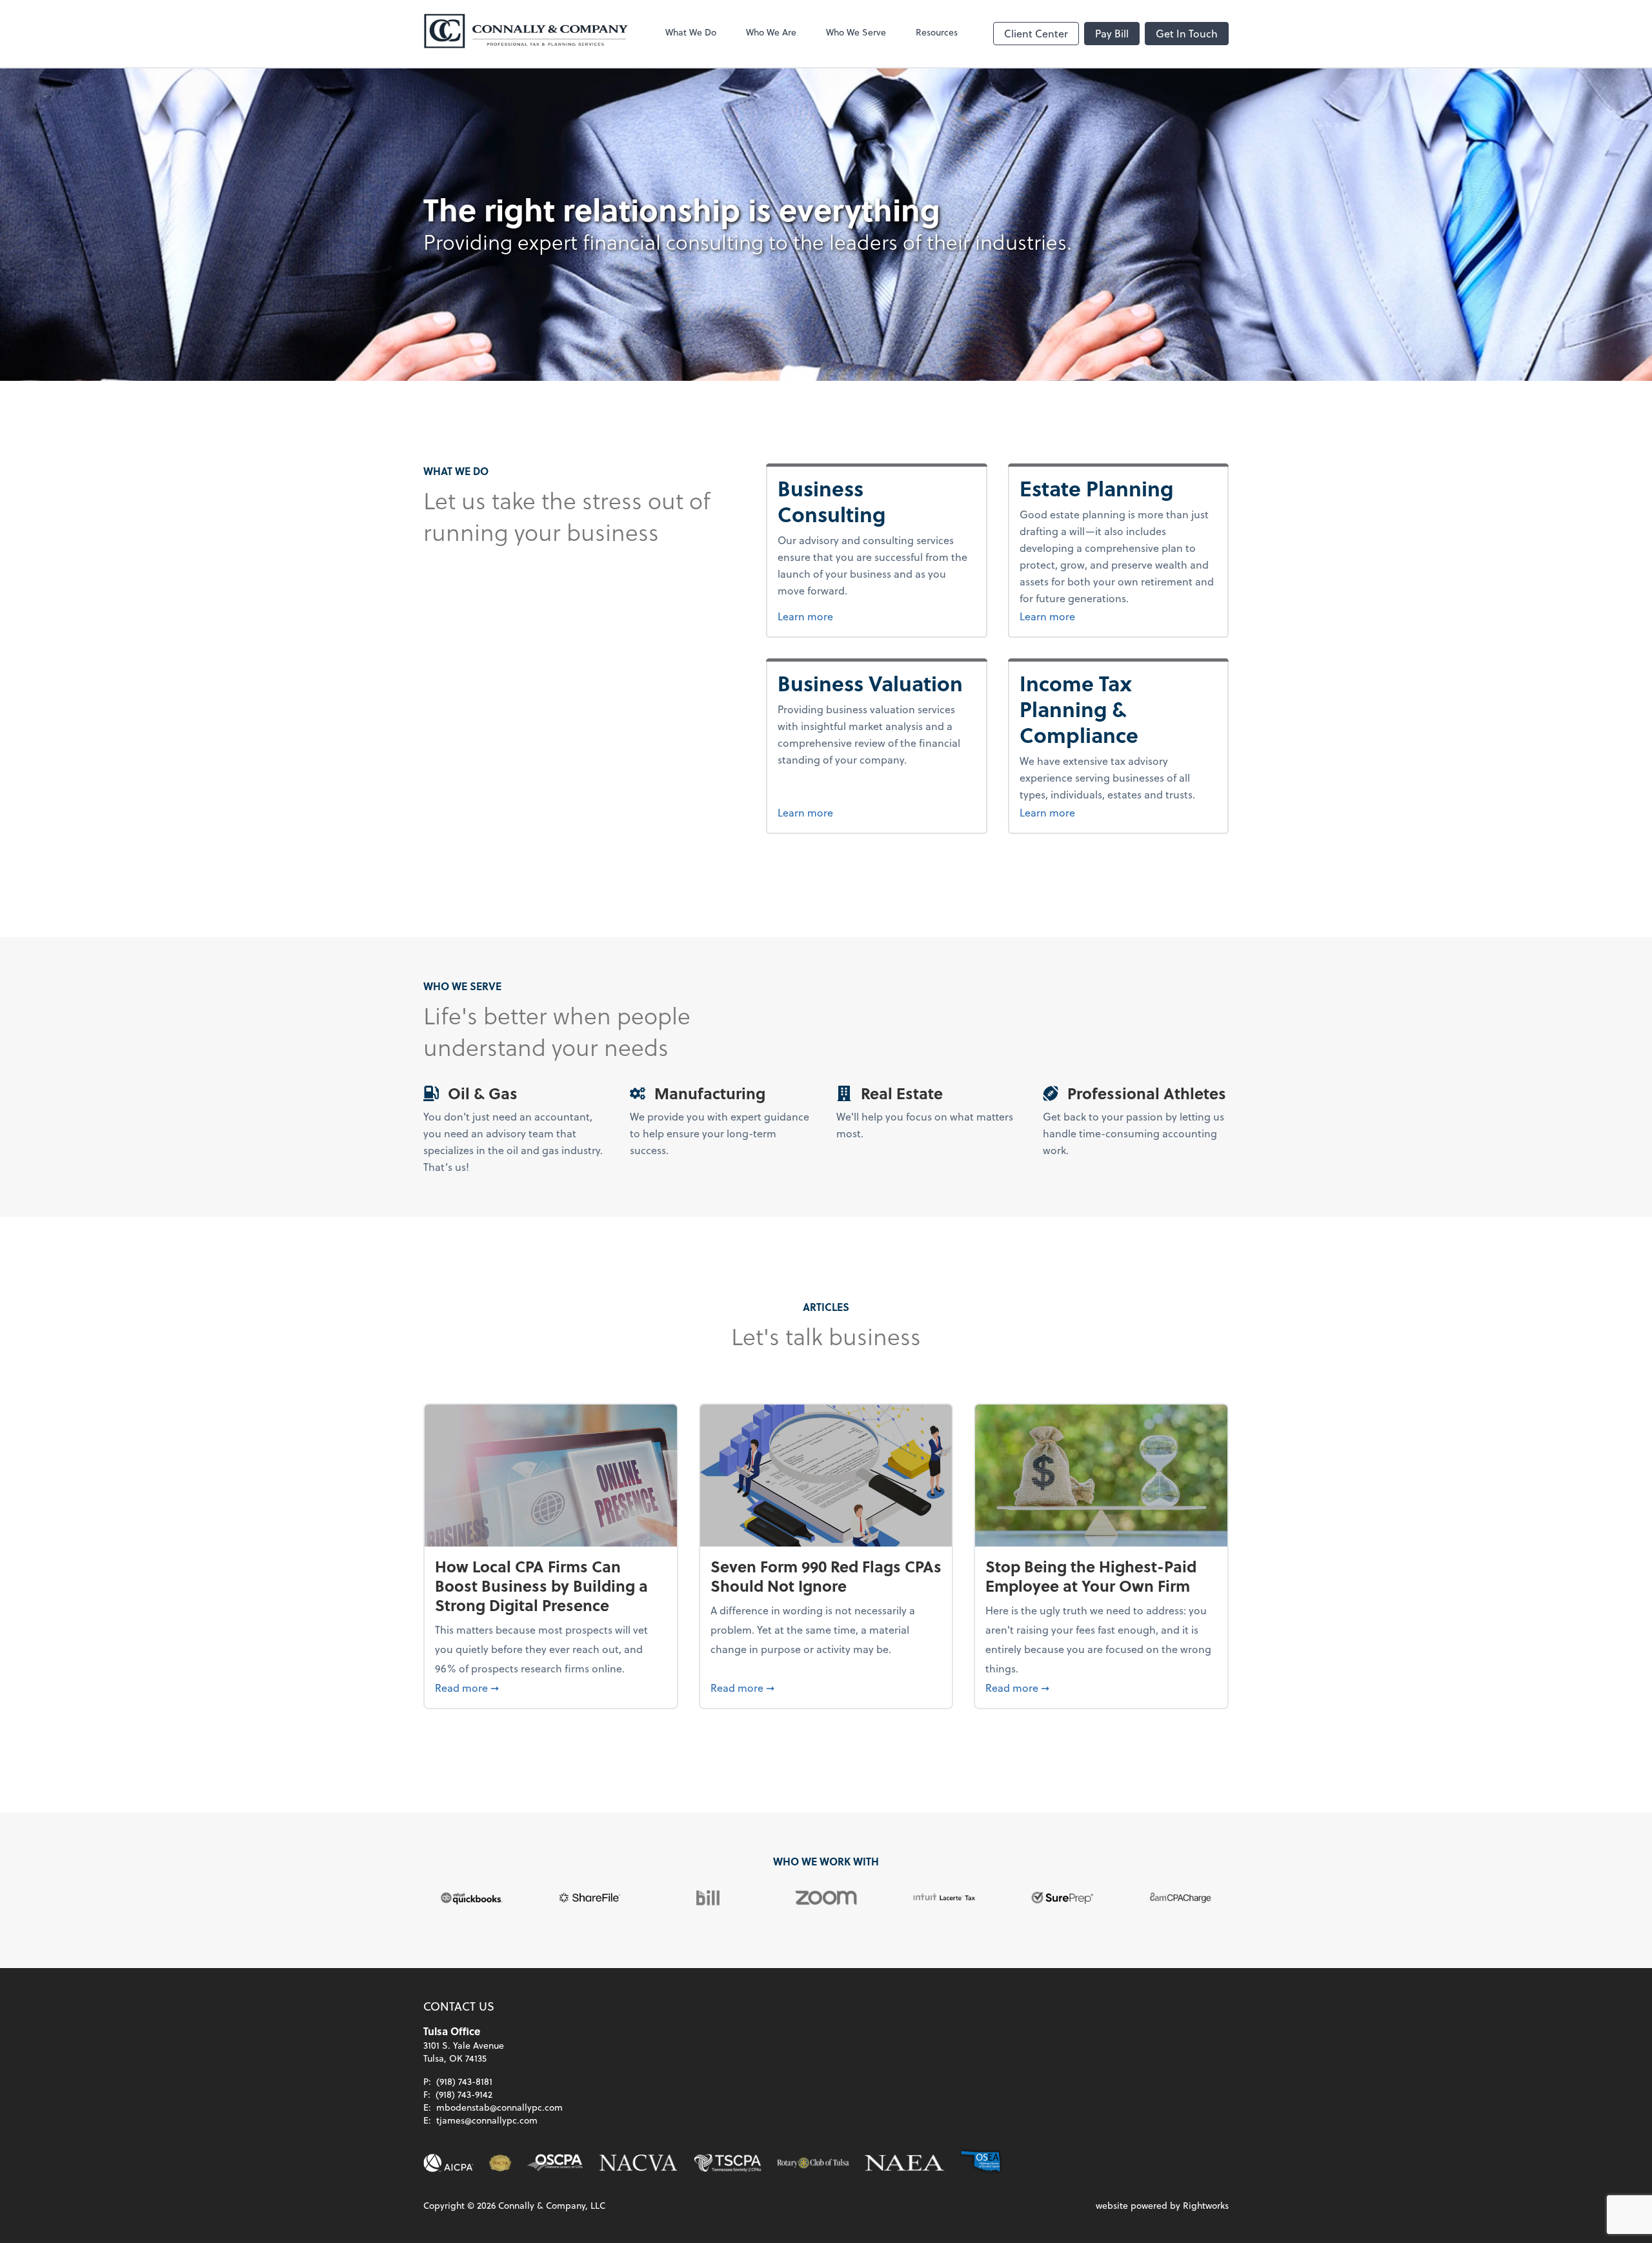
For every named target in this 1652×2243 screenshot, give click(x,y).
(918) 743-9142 (464, 2094)
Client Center (1036, 33)
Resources (937, 32)
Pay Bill (1112, 33)
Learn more (870, 616)
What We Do (691, 32)
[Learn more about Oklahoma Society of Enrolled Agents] (981, 2163)
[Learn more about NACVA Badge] (500, 2163)
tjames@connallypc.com (487, 2120)
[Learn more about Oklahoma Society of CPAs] (555, 2163)
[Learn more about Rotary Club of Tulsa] (813, 2163)
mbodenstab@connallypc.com (499, 2107)
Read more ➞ (551, 1687)
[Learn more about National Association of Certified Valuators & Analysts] (638, 2163)
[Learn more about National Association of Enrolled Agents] (905, 2163)
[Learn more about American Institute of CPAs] (448, 2163)
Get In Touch (1187, 33)
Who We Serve (856, 32)
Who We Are (771, 32)
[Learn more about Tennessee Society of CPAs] (728, 2163)
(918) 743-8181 (464, 2081)
